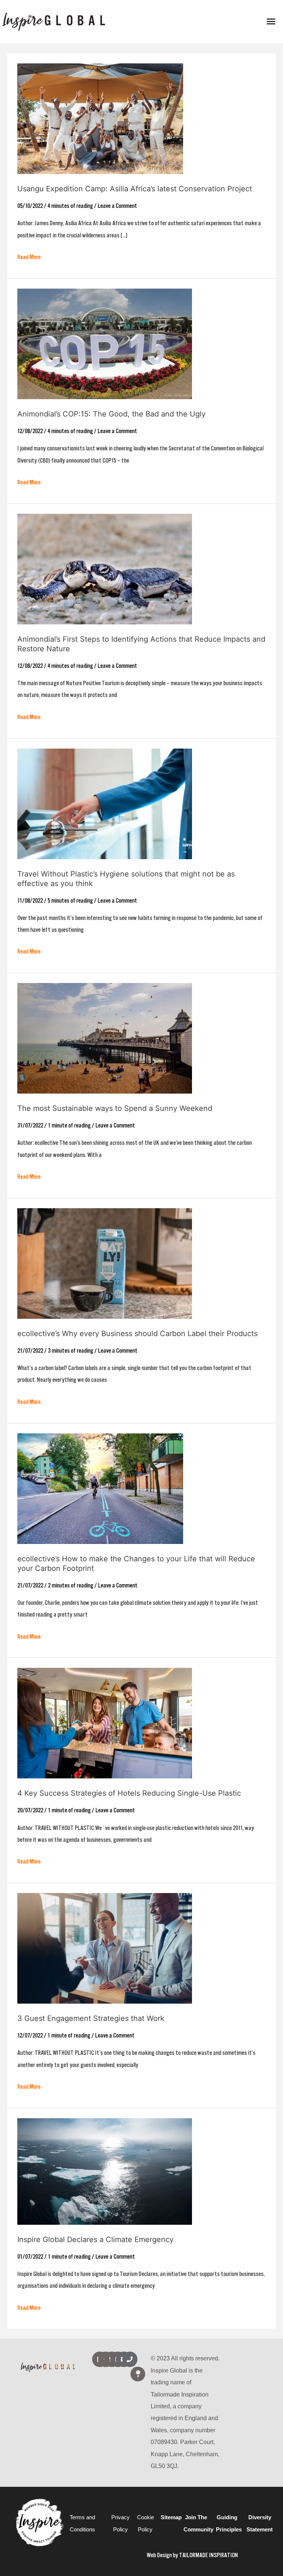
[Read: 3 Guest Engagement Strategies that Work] (105, 1948)
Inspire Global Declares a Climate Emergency (95, 2239)
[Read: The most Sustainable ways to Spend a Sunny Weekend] (105, 1038)
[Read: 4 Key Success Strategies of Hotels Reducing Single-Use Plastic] (105, 1723)
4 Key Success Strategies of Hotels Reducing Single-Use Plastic (129, 1793)
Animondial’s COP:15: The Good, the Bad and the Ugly (111, 414)
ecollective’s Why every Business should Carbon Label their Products (137, 1334)
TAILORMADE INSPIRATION (209, 2555)
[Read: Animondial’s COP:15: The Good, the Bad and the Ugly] (105, 344)
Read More (29, 256)
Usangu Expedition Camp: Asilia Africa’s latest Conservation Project (135, 189)
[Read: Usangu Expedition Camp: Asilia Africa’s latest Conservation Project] (100, 118)
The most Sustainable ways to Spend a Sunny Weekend (115, 1108)
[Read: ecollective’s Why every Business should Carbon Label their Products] (105, 1263)
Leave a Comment (117, 206)
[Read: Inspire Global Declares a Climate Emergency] (105, 2171)
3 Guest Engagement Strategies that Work (91, 2018)
